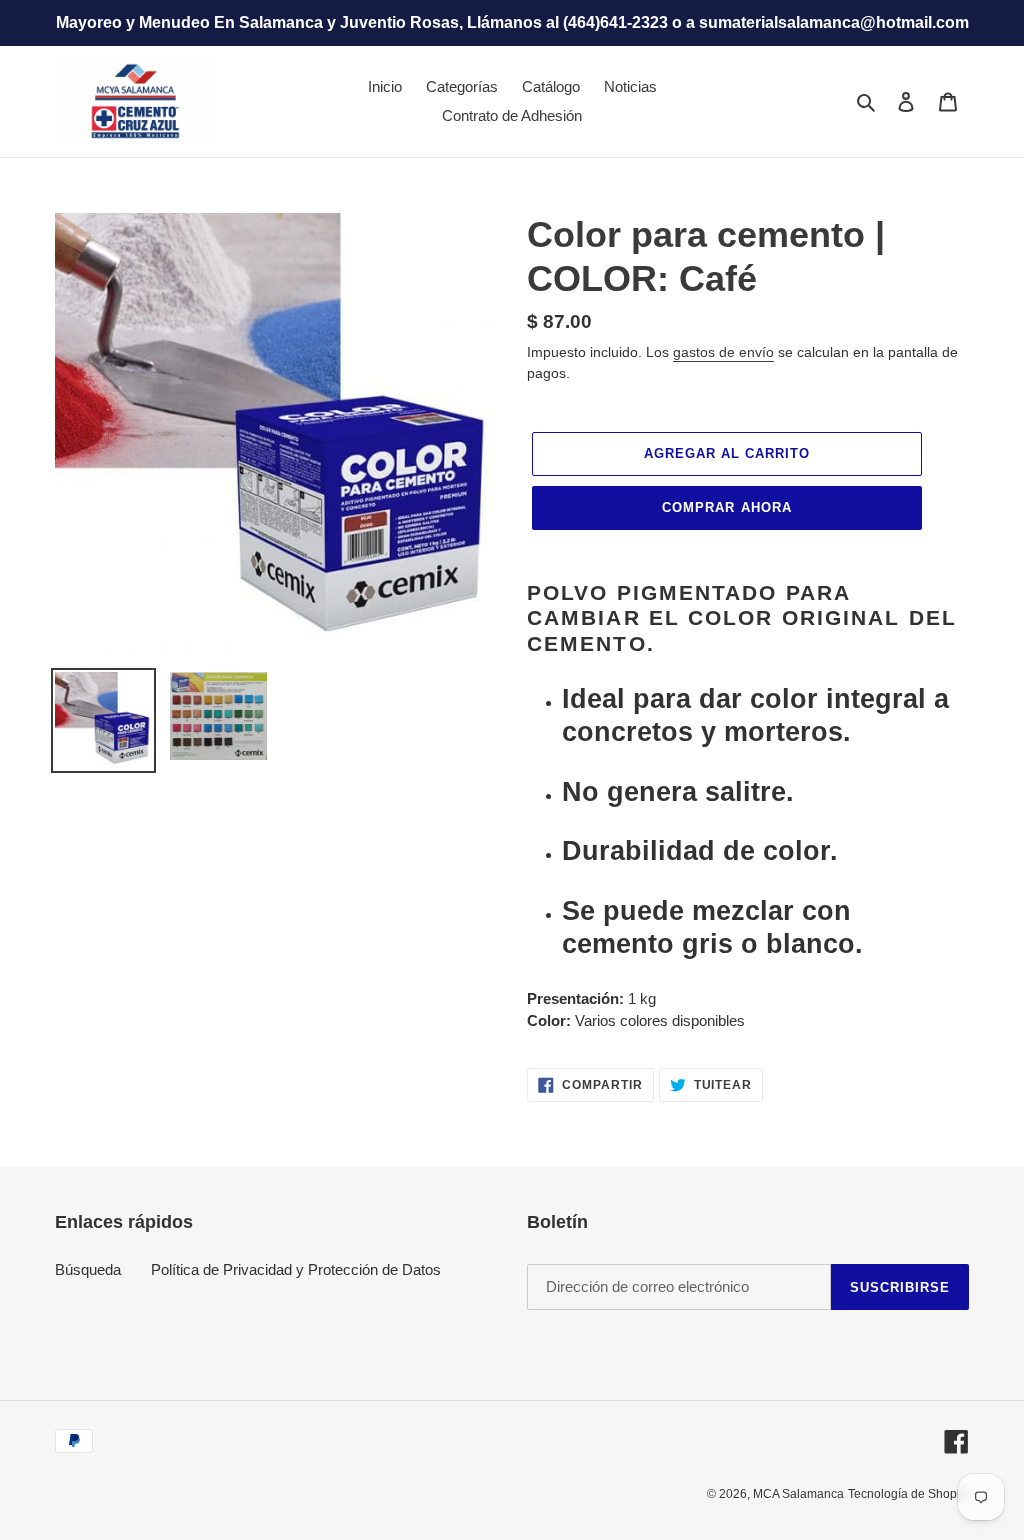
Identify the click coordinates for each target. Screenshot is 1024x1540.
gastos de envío (723, 352)
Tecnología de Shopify (908, 1494)
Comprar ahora (727, 507)
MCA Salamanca (798, 1494)
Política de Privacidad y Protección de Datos (296, 1269)
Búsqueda (88, 1269)
